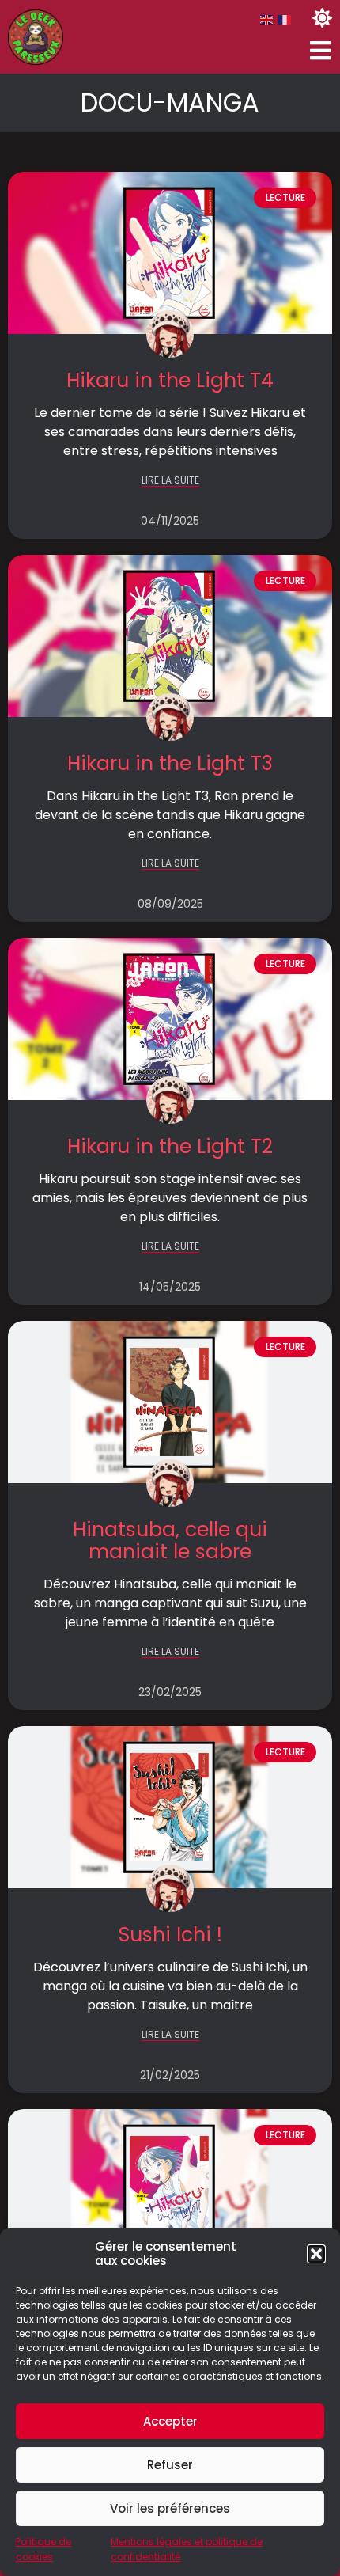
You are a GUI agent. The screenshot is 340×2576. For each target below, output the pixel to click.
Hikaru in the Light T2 (170, 1146)
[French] (285, 19)
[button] (316, 2254)
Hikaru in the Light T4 (170, 380)
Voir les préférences (170, 2508)
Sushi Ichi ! (170, 1935)
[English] (267, 19)
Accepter (170, 2421)
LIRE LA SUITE (170, 481)
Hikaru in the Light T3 (170, 763)
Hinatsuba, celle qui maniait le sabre (170, 1540)
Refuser (170, 2465)
